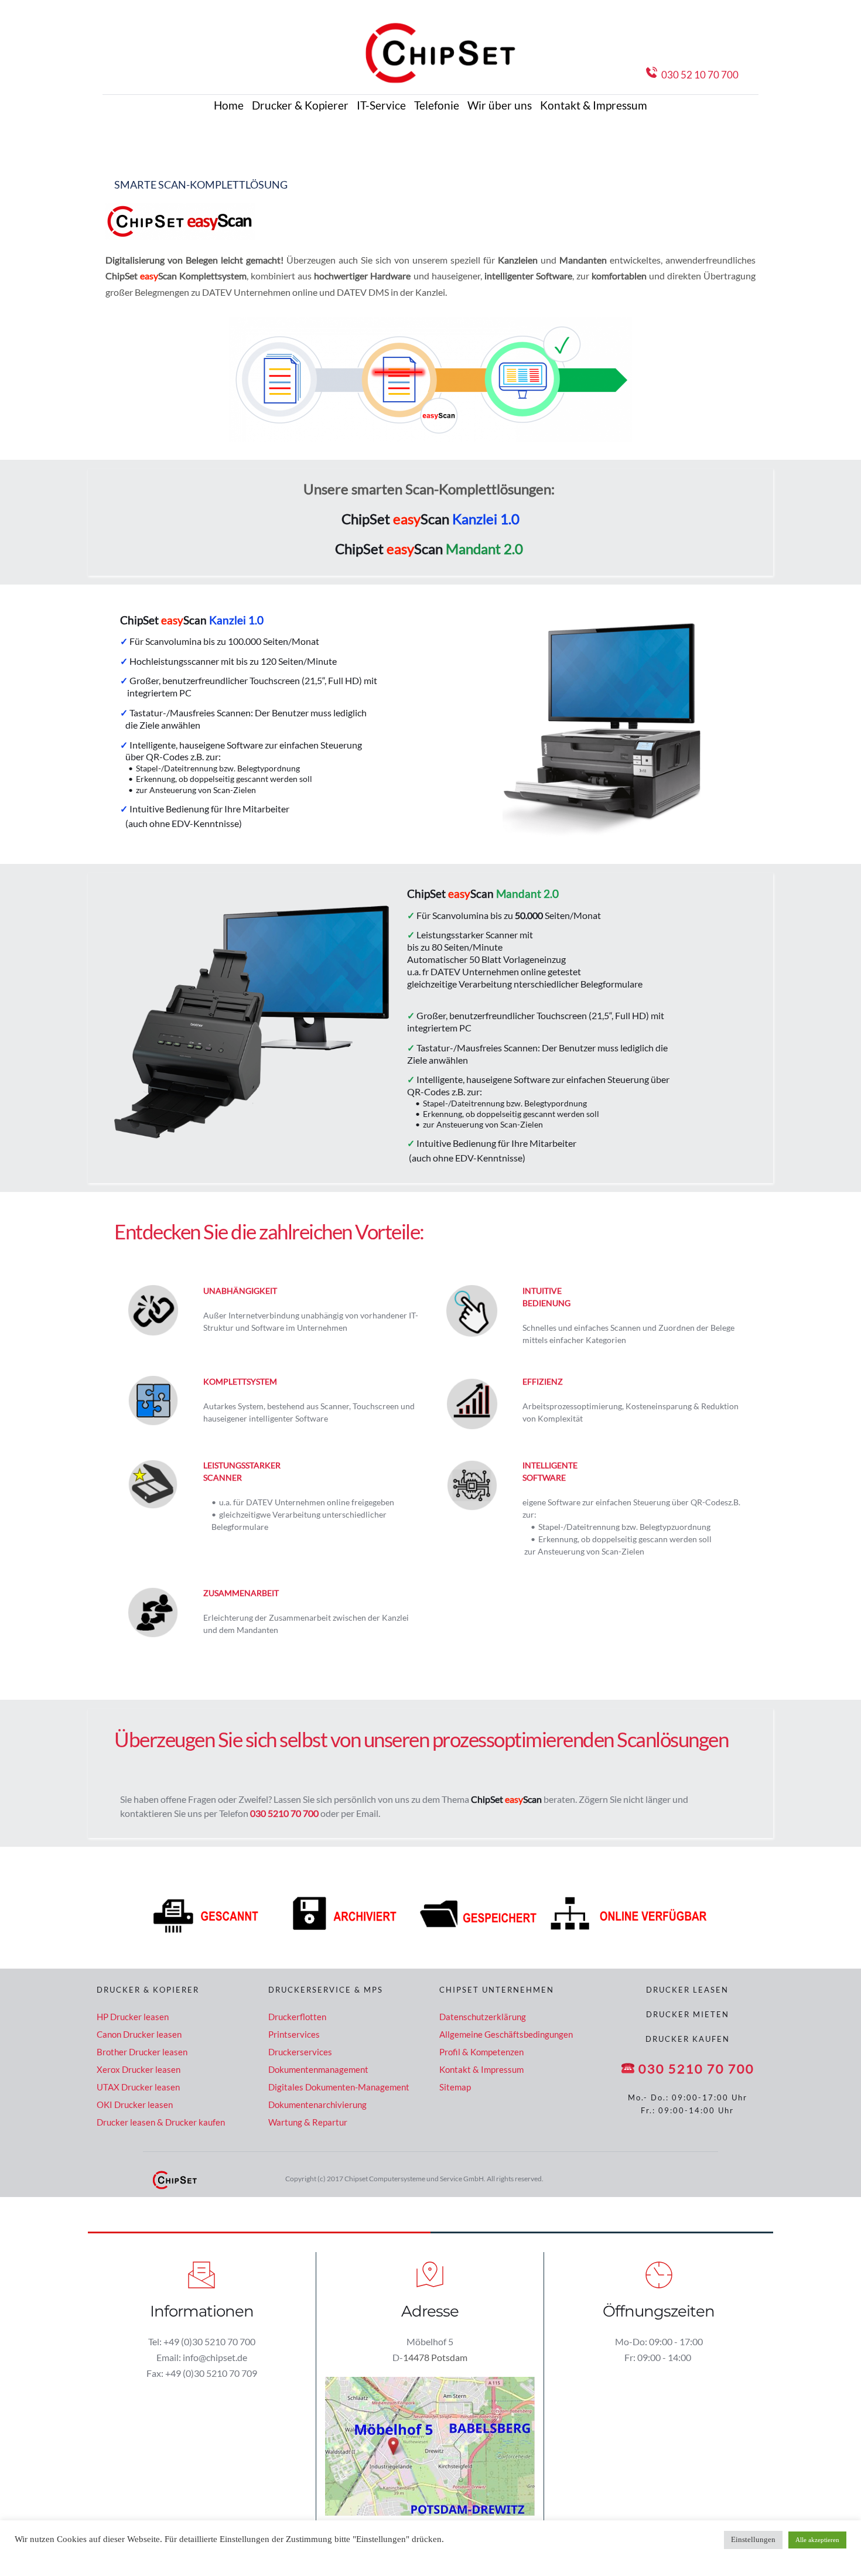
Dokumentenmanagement (318, 2069)
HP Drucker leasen (133, 2017)
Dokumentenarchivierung (318, 2104)
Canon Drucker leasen (140, 2034)
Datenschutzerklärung (483, 2017)
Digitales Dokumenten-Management (339, 2087)
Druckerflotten (297, 2017)
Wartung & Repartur (308, 2122)
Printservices (294, 2034)
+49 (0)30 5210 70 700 (209, 2341)
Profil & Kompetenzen (481, 2052)
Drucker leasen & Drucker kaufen (162, 2122)
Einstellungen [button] (753, 2540)
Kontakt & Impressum (481, 2069)
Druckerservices (300, 2052)
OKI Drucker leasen (135, 2104)
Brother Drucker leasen (143, 2052)
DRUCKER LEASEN (687, 1990)
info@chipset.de (215, 2357)
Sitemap (455, 2087)
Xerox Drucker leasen (139, 2069)
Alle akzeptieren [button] (817, 2540)
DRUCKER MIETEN (688, 2014)
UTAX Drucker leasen (138, 2087)
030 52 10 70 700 (585, 75)
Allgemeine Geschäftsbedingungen (506, 2034)
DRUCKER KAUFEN (688, 2039)
